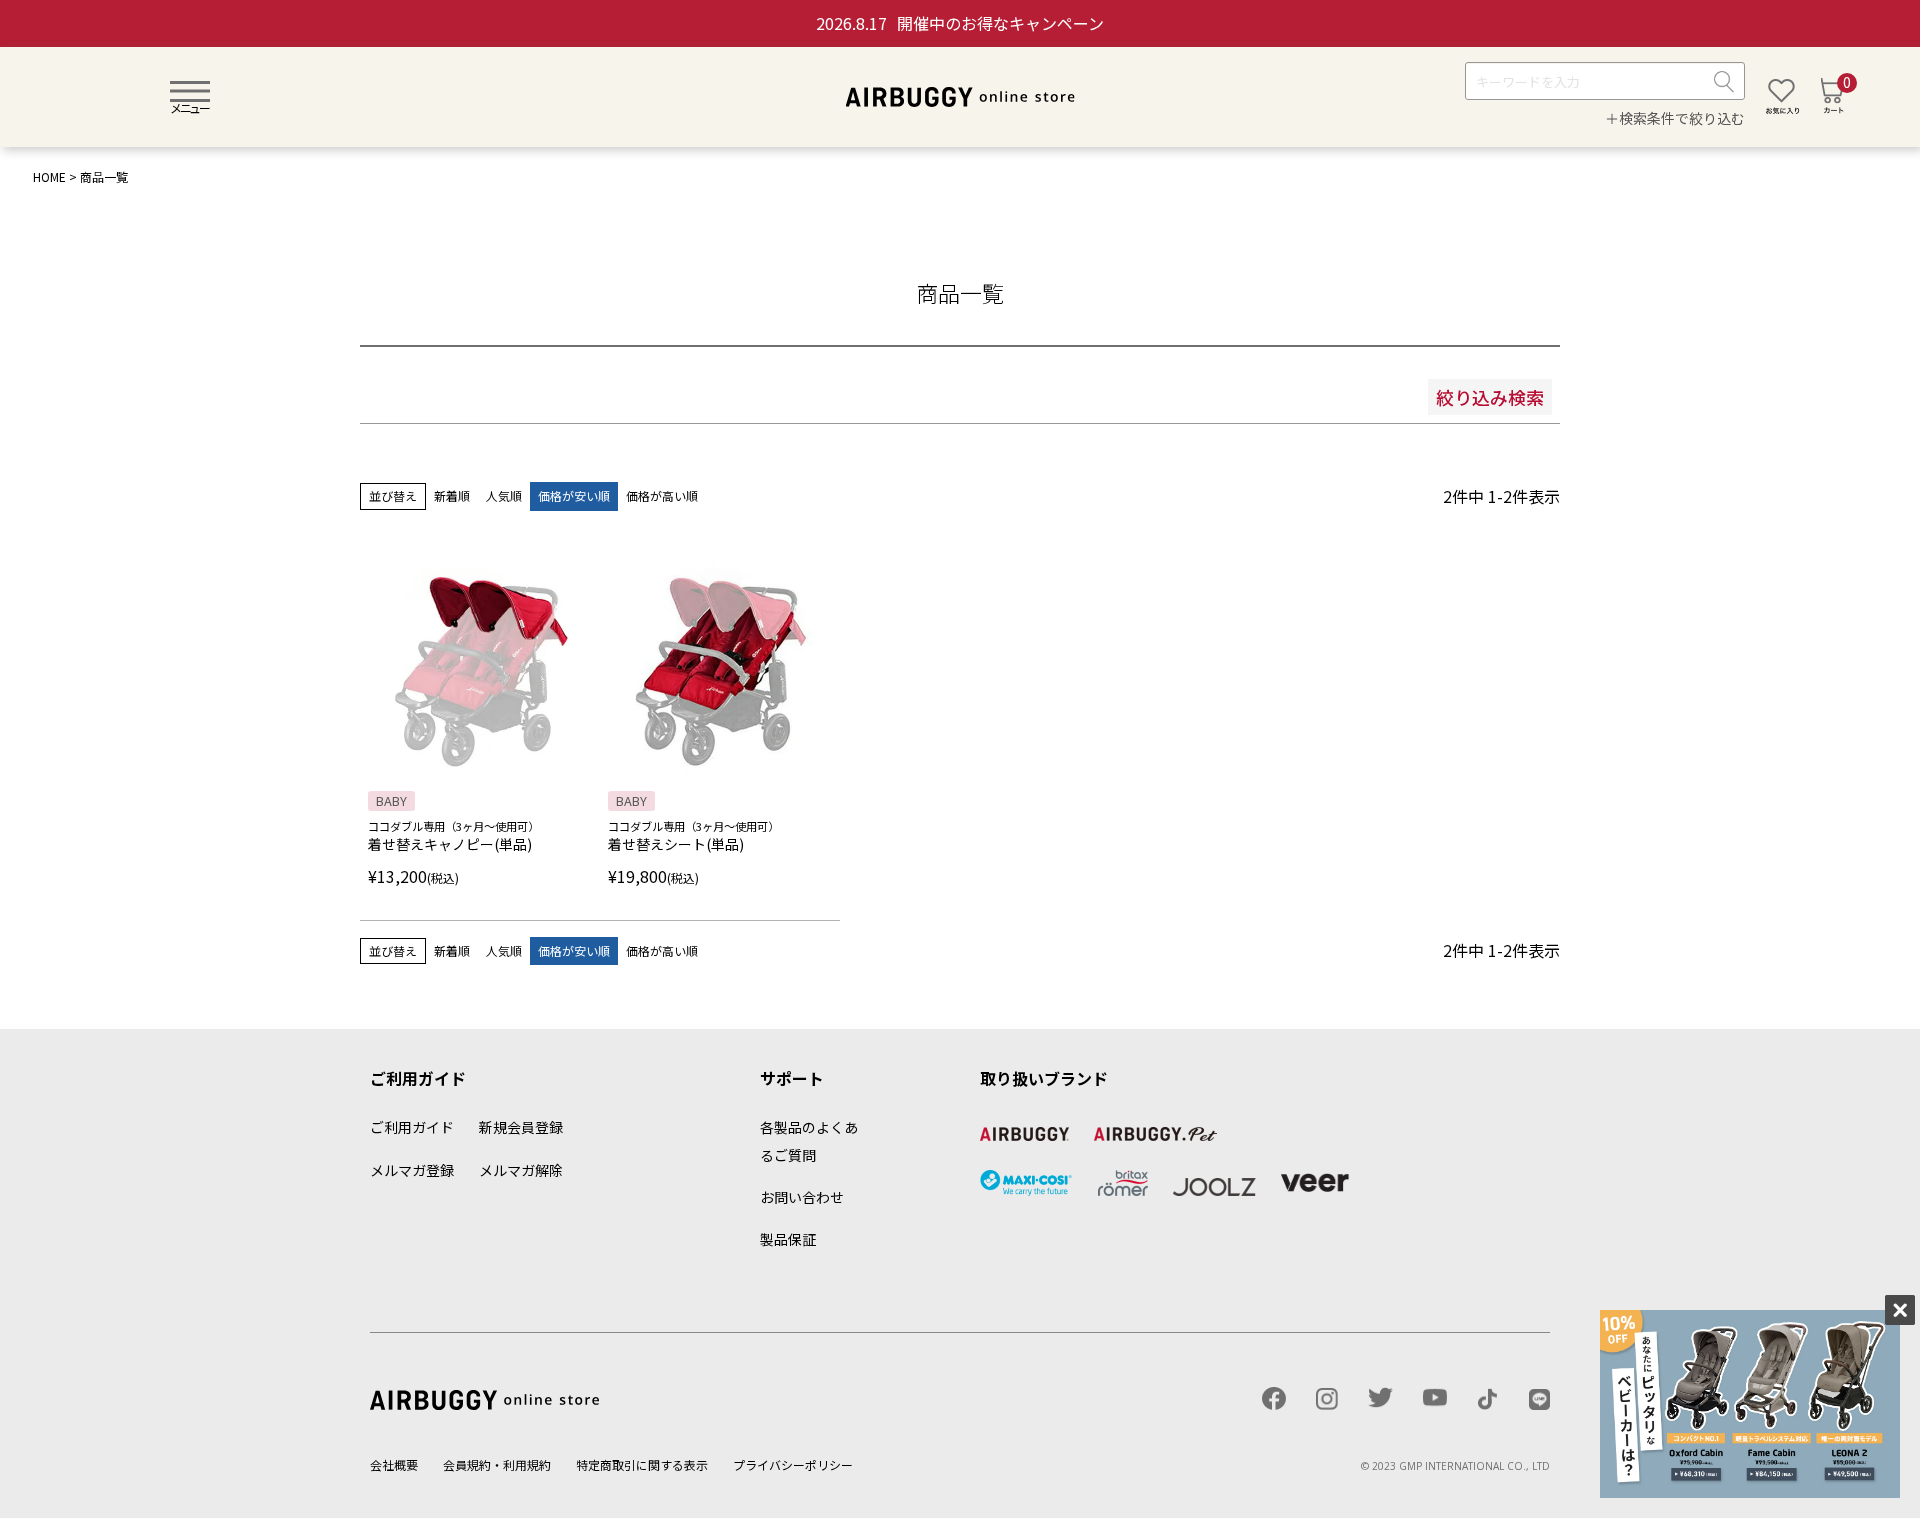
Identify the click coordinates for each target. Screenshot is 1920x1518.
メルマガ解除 (521, 1170)
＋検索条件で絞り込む (1675, 119)
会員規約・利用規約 (497, 1464)
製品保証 (788, 1239)
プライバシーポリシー (793, 1464)
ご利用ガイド (412, 1127)
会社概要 (394, 1464)
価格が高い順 (662, 495)
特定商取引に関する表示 (642, 1464)
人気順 (504, 495)
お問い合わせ (802, 1197)
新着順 (452, 495)
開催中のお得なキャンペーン (960, 23)
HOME (49, 176)
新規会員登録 (521, 1127)
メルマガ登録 (412, 1170)
